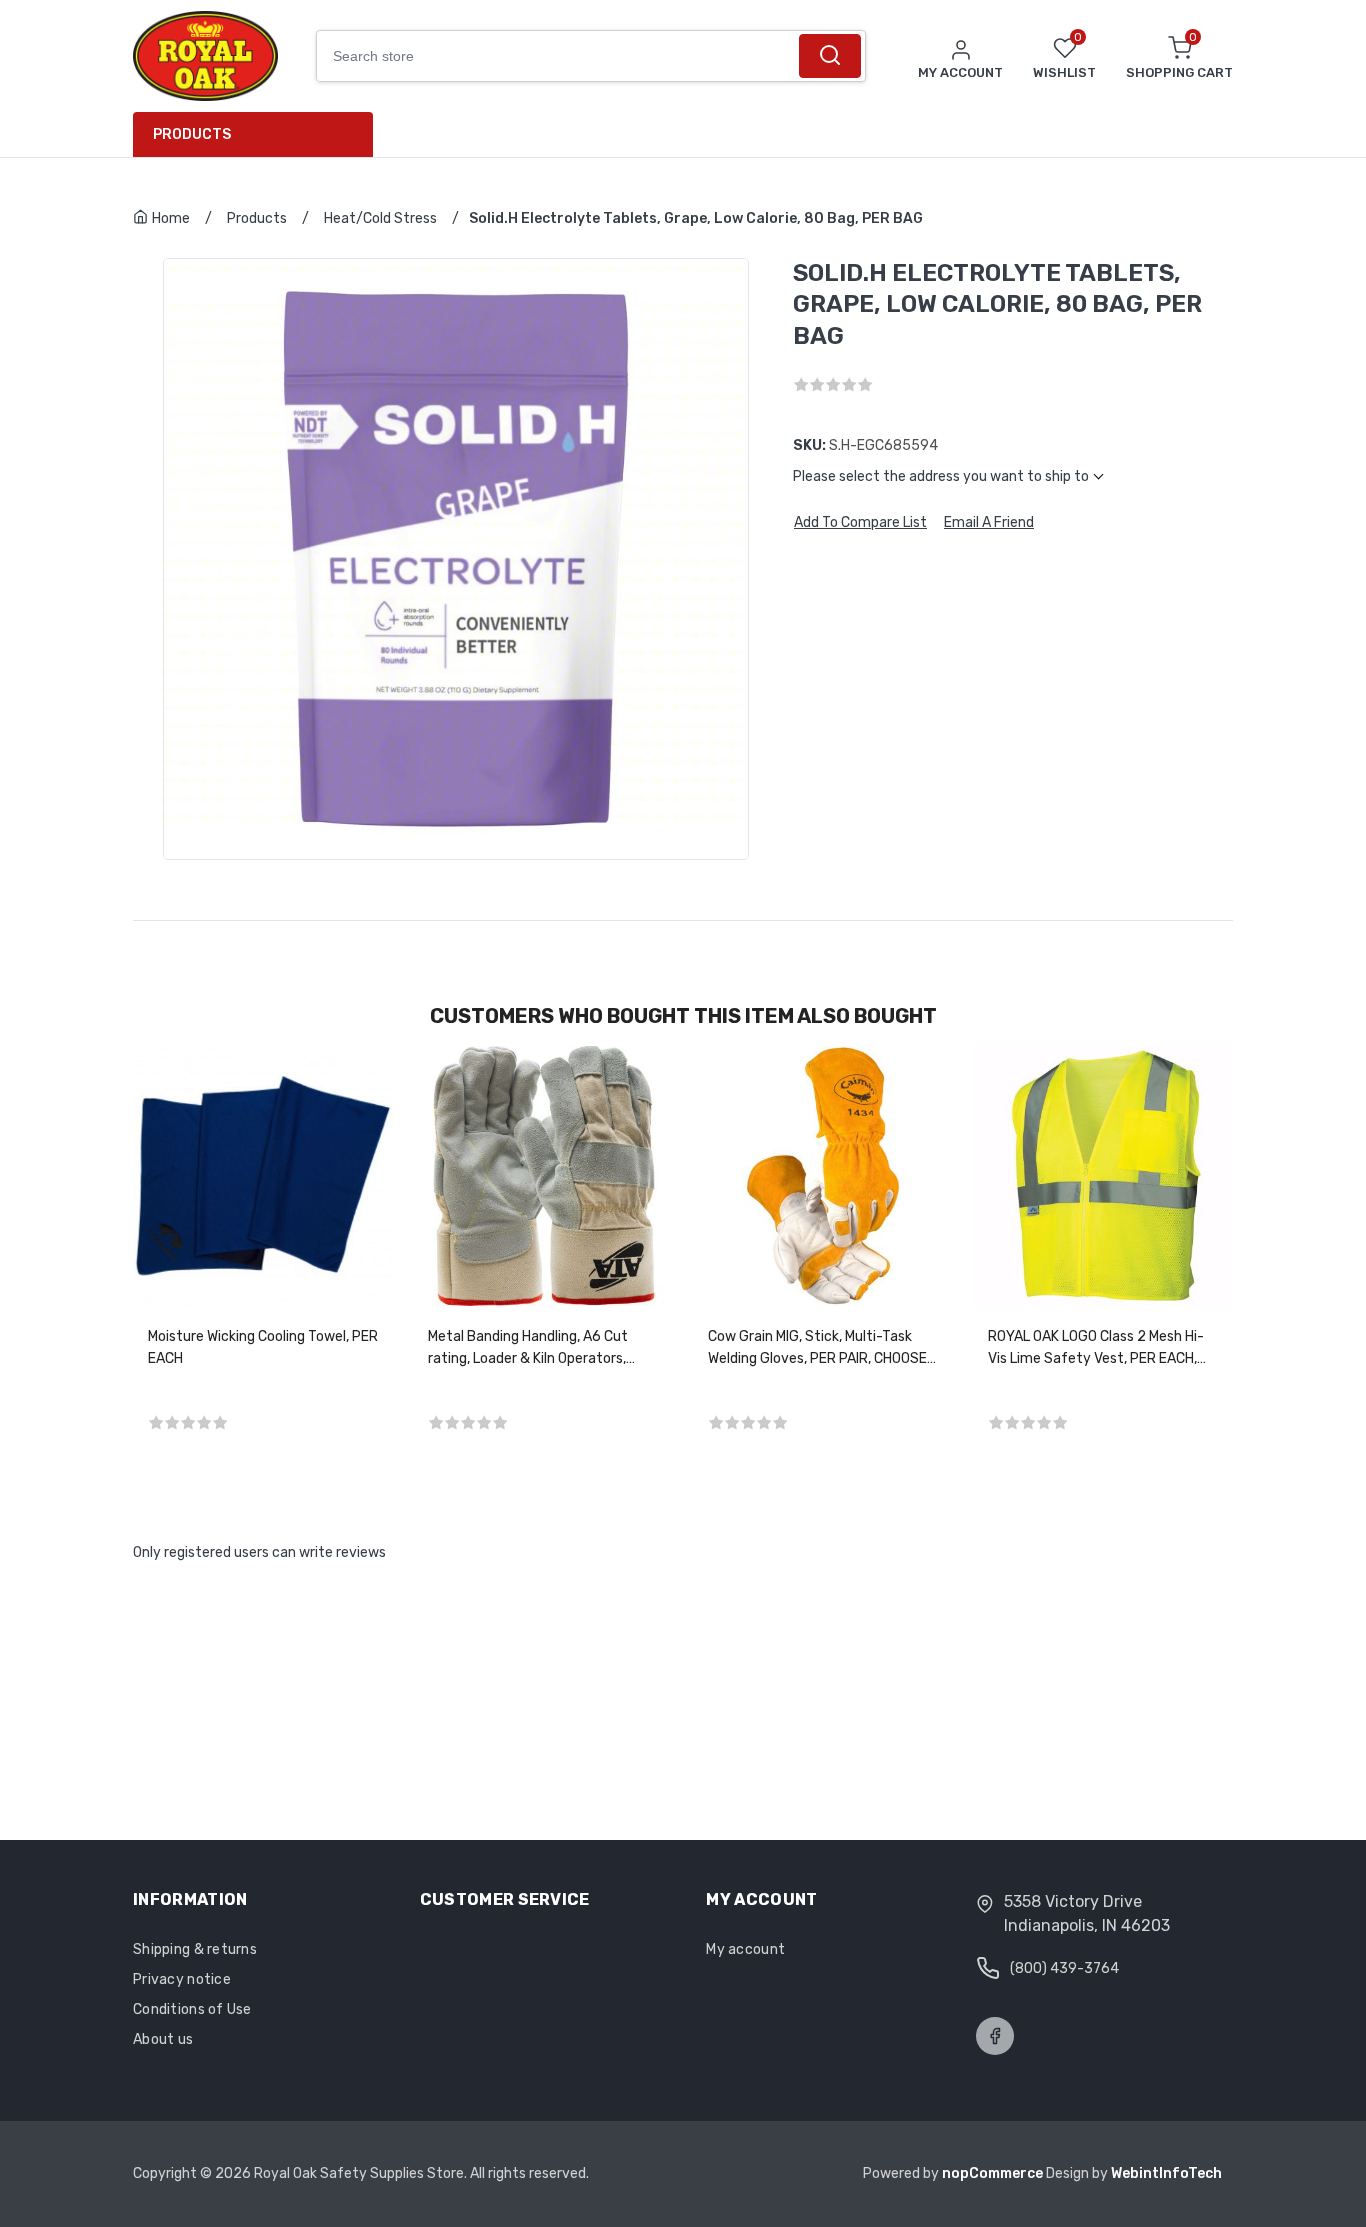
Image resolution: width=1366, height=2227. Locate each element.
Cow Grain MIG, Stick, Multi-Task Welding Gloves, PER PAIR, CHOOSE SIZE (817, 1349)
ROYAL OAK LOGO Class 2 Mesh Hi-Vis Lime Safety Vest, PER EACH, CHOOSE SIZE (1096, 1349)
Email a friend (989, 523)
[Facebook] (995, 2036)
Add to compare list (860, 523)
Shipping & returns (195, 1949)
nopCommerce (994, 2173)
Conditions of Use (192, 2009)
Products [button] (192, 134)
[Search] (829, 56)
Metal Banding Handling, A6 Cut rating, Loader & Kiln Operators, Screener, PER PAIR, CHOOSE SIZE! (536, 1349)
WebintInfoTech (1166, 2173)
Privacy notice (182, 1979)
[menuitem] (260, 134)
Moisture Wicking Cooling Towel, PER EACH (263, 1347)
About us (163, 2039)
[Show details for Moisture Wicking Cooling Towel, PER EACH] (263, 1176)
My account (745, 1949)
